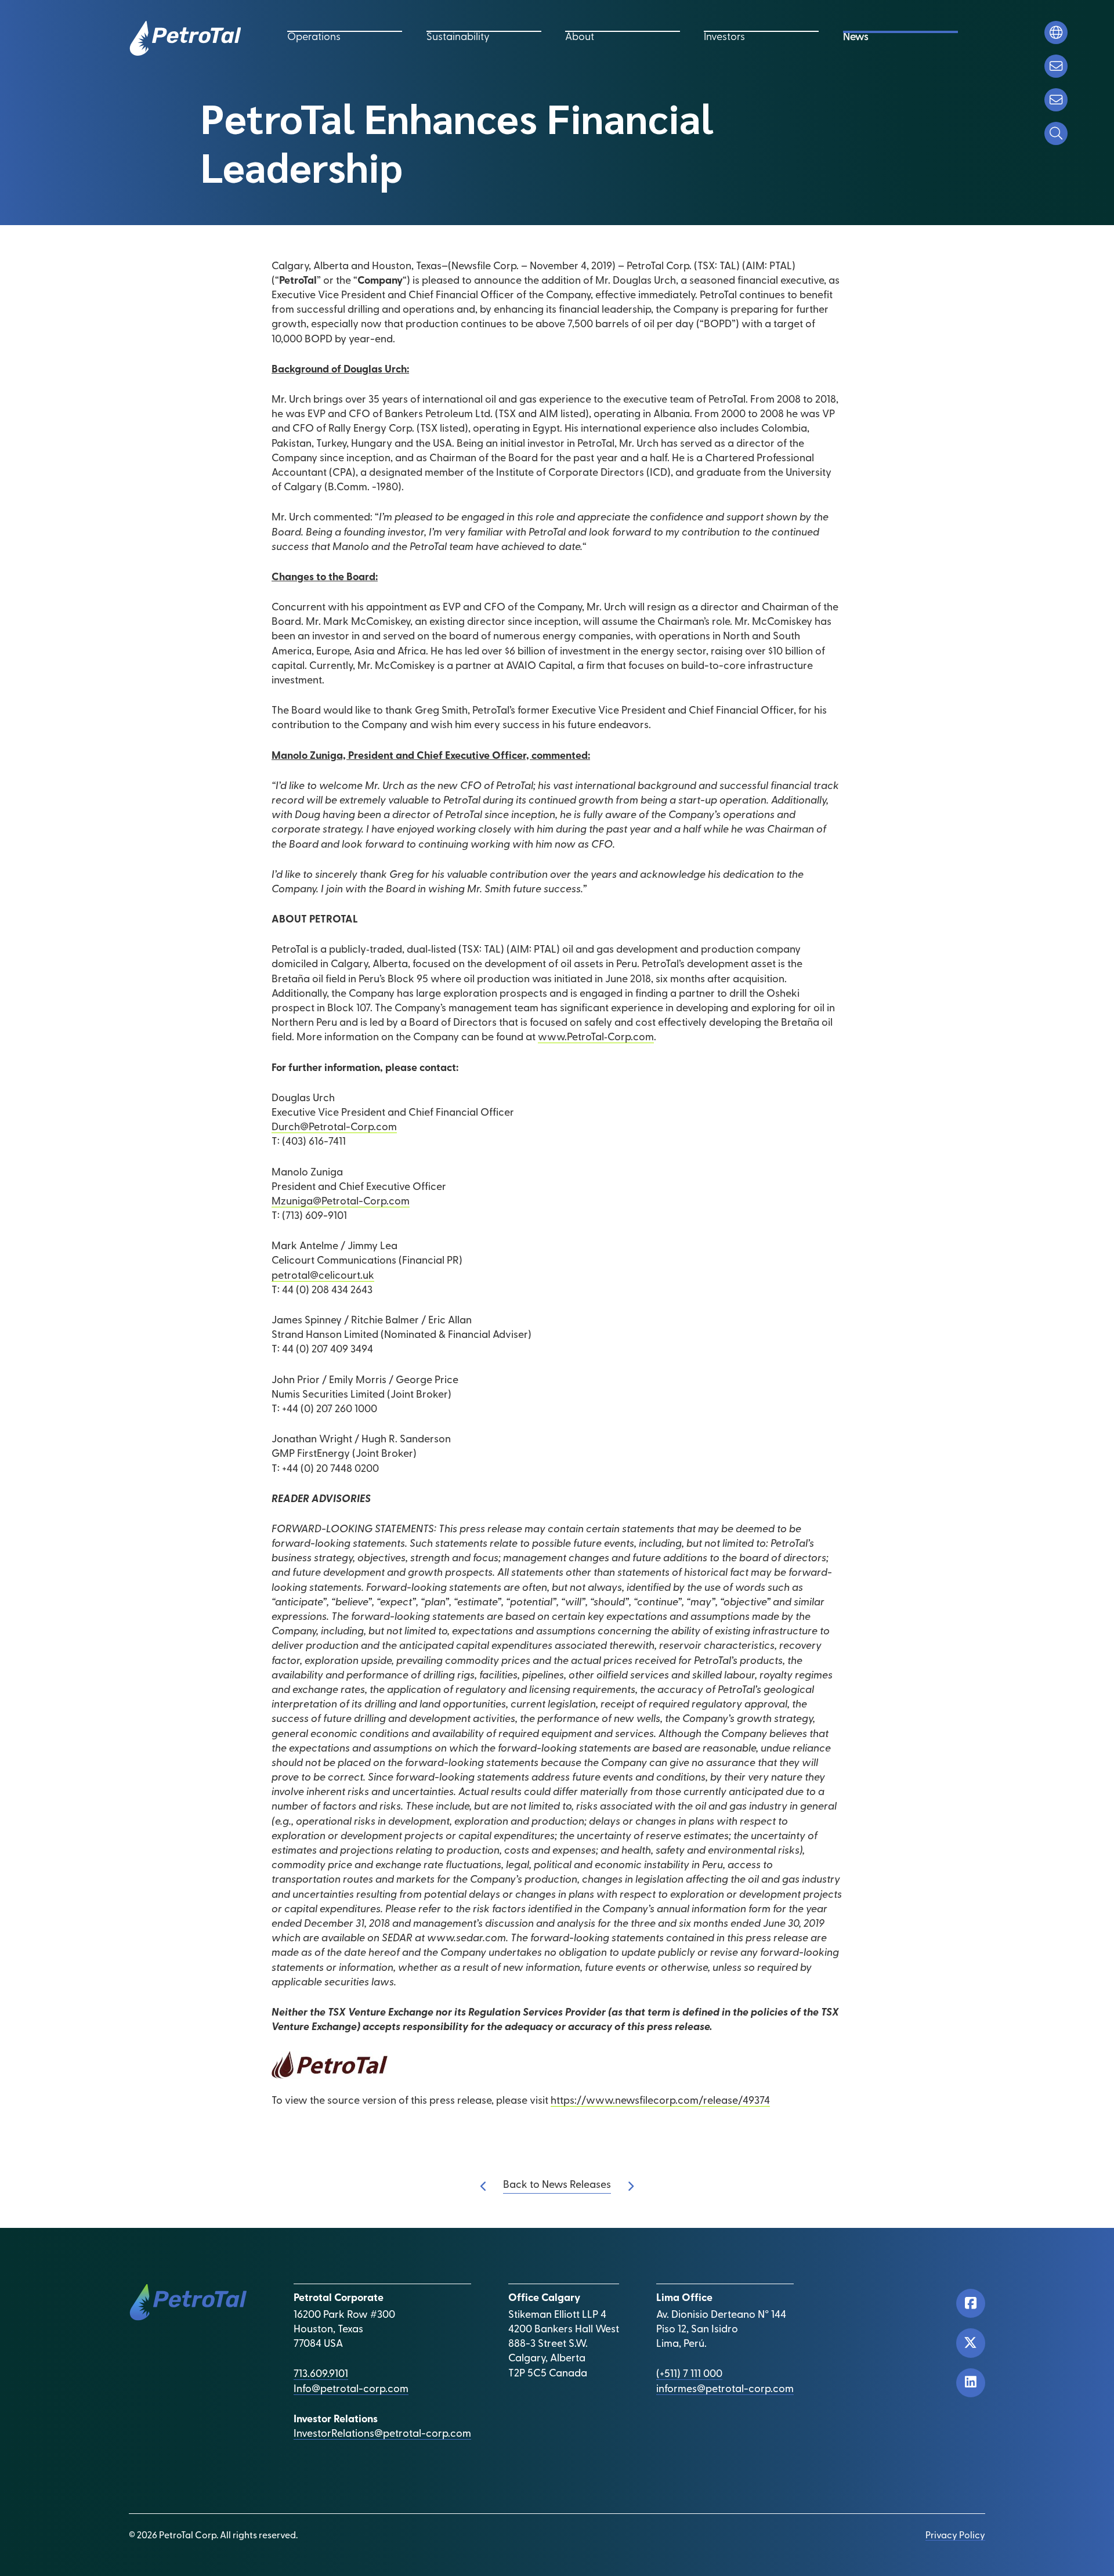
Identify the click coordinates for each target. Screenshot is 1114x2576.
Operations (314, 38)
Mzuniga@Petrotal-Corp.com (341, 1202)
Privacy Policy (955, 2536)
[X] (971, 2343)
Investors (724, 38)
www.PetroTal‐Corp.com (596, 1038)
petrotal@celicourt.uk (323, 1276)
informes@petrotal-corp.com (725, 2390)
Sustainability (458, 38)
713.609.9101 (321, 2375)
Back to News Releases (557, 2186)
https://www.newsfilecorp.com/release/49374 (660, 2101)
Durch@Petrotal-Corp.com (334, 1128)
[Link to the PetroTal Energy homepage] (185, 38)
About (580, 38)
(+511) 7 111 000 (689, 2375)
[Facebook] (971, 2303)
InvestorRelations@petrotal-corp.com (382, 2434)
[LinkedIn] (971, 2383)
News (856, 38)
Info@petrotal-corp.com (351, 2390)
